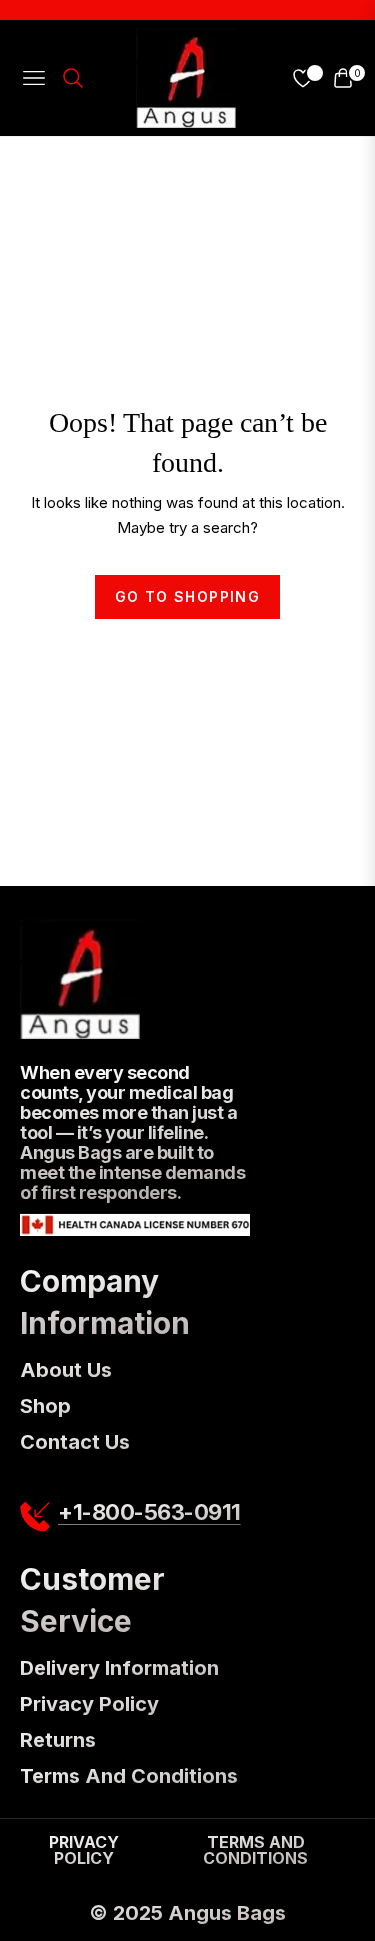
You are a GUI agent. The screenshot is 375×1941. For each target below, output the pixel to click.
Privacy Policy (89, 1704)
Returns (58, 1740)
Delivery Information (119, 1668)
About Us (66, 1370)
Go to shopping (188, 596)
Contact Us (75, 1442)
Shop (45, 1406)
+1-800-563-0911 (149, 1512)
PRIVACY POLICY (84, 1850)
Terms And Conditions (129, 1776)
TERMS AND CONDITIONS (255, 1850)
